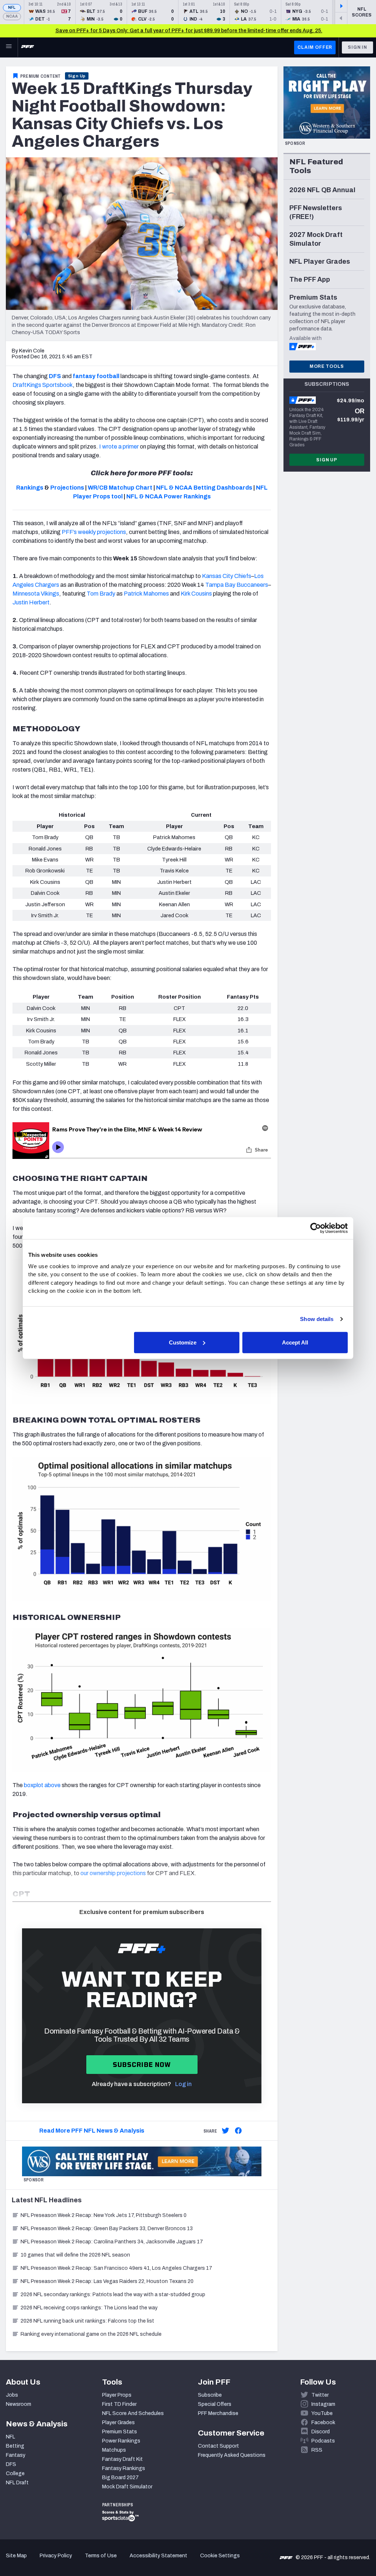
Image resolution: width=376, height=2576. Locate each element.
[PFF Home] (28, 47)
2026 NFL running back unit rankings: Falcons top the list (87, 2321)
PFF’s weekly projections (94, 532)
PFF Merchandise (218, 2413)
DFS (11, 2464)
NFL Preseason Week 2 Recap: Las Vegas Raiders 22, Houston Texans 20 (107, 2281)
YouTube (322, 2413)
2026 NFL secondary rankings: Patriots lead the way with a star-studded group (113, 2295)
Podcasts (323, 2441)
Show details (317, 1319)
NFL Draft (17, 2483)
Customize (183, 1342)
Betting (15, 2446)
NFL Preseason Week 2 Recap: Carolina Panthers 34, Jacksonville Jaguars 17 (112, 2242)
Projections (67, 488)
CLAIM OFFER (315, 47)
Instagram (323, 2404)
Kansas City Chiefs (227, 576)
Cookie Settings (220, 2556)
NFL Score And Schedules (133, 2413)
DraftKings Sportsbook (43, 385)
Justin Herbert (31, 602)
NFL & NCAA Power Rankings (169, 496)
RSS (317, 2450)
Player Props (117, 2395)
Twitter (320, 2395)
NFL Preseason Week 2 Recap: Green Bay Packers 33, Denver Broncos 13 (107, 2229)
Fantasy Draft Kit (122, 2459)
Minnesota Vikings (36, 594)
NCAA (12, 16)
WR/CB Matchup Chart (120, 488)
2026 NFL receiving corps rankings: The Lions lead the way (89, 2308)
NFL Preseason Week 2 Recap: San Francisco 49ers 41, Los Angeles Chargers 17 (116, 2268)
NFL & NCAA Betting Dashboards (204, 488)
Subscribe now (142, 2065)
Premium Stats (120, 2432)
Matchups (114, 2450)
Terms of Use (101, 2556)
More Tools (327, 366)
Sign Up (77, 76)
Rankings (30, 488)
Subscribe (210, 2395)
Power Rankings (121, 2441)
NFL (12, 8)
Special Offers (215, 2404)
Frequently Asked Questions (232, 2455)
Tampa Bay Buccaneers (237, 585)
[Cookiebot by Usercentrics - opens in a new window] (316, 1228)
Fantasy (16, 2455)
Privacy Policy (56, 2556)
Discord (321, 2432)
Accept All (295, 1342)
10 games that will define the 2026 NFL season (75, 2255)
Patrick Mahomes (146, 594)
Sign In (357, 47)
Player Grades (118, 2423)
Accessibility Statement (158, 2556)
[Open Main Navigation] (9, 47)
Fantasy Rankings (124, 2468)
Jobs (12, 2395)
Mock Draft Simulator (127, 2487)
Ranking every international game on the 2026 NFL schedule (91, 2334)
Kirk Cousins (196, 594)
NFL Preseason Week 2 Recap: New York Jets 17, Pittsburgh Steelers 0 (104, 2215)
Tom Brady (101, 594)
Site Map (16, 2556)
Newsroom (19, 2404)
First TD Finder (119, 2404)
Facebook (323, 2423)
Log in (183, 2084)
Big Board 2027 (120, 2478)
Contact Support (218, 2446)
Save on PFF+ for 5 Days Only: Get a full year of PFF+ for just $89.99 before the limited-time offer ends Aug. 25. (189, 31)
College (15, 2473)
